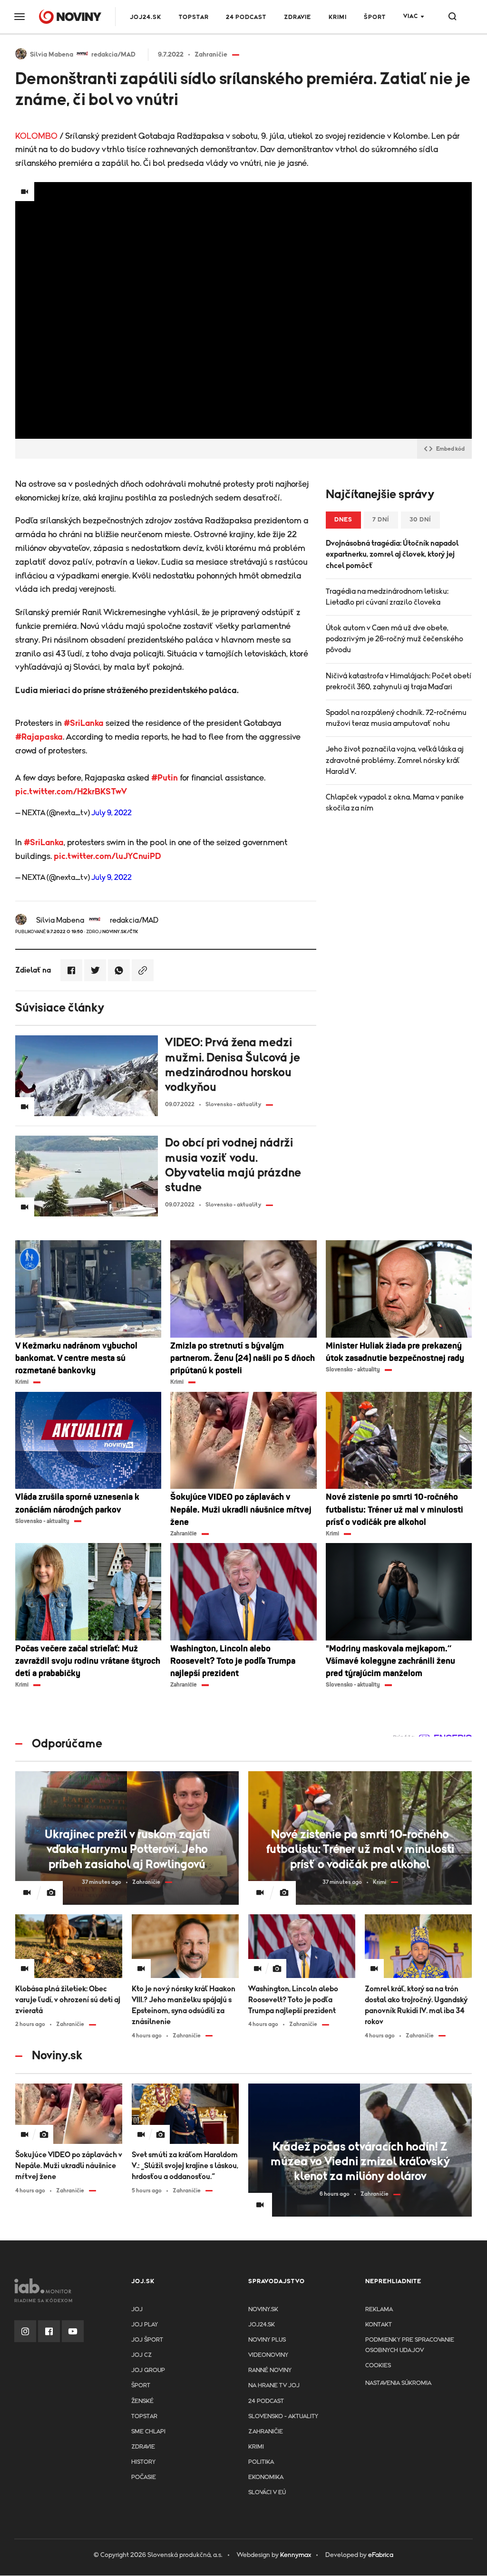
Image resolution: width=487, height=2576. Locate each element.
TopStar (144, 2417)
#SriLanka (84, 724)
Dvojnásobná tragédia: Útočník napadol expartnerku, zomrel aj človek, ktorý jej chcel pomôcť (392, 554)
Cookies (378, 2366)
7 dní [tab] (381, 520)
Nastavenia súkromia (398, 2383)
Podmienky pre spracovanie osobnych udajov (410, 2345)
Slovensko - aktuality (283, 2417)
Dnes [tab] (343, 520)
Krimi (338, 17)
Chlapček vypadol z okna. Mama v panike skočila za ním (395, 803)
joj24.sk (262, 2325)
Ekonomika (266, 2477)
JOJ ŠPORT (147, 2340)
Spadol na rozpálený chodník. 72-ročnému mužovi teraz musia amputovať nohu (396, 718)
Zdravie (297, 17)
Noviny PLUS (267, 2340)
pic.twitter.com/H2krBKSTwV (71, 792)
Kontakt (379, 2325)
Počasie (144, 2477)
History (143, 2462)
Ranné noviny (270, 2370)
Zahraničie (266, 2432)
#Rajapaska (39, 737)
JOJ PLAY (145, 2325)
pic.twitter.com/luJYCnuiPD (107, 857)
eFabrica (381, 2555)
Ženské (142, 2401)
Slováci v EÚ (267, 2493)
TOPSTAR (194, 17)
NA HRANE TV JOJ (274, 2386)
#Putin (165, 778)
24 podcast (246, 17)
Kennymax (296, 2555)
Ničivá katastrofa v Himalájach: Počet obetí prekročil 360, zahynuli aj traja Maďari (399, 681)
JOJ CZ (141, 2355)
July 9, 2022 (112, 813)
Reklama (379, 2310)
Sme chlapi (148, 2432)
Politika (261, 2462)
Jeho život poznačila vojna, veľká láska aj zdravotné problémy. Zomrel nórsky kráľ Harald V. (395, 760)
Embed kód (450, 449)
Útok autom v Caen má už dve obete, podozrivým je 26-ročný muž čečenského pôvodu (394, 639)
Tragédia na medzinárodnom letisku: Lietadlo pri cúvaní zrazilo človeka (387, 597)
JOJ (137, 2310)
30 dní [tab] (420, 520)
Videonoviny (268, 2355)
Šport (375, 17)
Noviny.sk (263, 2310)
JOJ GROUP (148, 2370)
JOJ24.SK (146, 17)
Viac (411, 16)
